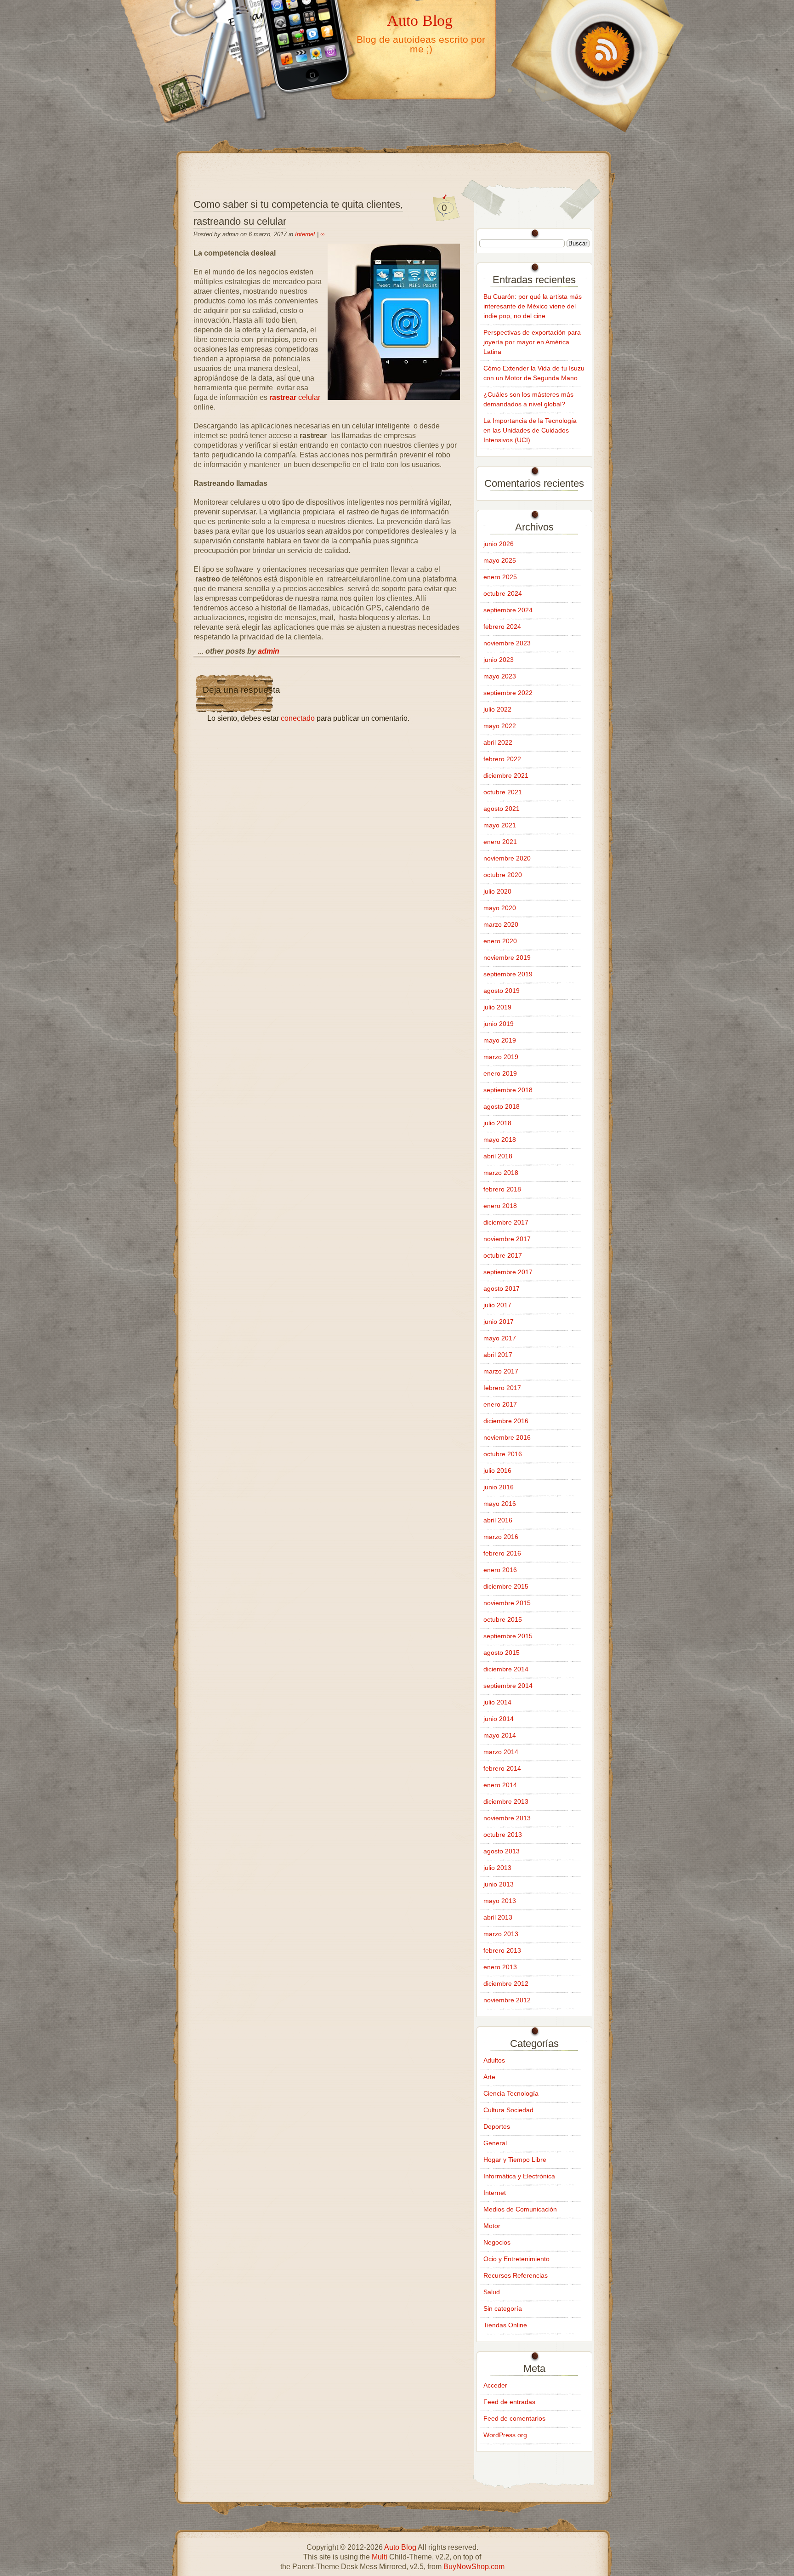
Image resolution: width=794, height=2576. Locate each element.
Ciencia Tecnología (511, 2093)
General (495, 2143)
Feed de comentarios (514, 2418)
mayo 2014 (500, 1735)
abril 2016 (498, 1520)
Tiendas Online (505, 2325)
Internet (305, 234)
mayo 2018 (500, 1140)
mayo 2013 (500, 1901)
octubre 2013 (503, 1835)
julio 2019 (497, 1007)
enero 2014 (500, 1785)
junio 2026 (499, 544)
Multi (380, 2557)
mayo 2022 (500, 726)
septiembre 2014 (508, 1686)
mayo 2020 (500, 908)
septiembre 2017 (508, 1272)
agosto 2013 (502, 1851)
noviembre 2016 (507, 1437)
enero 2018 (500, 1206)
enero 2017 (500, 1404)
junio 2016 (499, 1487)
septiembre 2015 (508, 1636)
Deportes (497, 2126)
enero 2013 (500, 1967)
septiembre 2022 (508, 693)
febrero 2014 (502, 1768)
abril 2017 (498, 1355)
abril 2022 (498, 742)
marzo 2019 (501, 1057)
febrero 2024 (502, 627)
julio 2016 (497, 1470)
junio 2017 (499, 1322)
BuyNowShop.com (474, 2567)
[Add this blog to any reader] (595, 132)
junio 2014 (499, 1719)
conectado (298, 718)
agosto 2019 (502, 991)
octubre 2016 (503, 1454)
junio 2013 (499, 1884)
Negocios (497, 2242)
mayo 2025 (500, 560)
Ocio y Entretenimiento (516, 2259)
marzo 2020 (501, 924)
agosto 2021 (502, 809)
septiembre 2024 (508, 610)
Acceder (495, 2385)
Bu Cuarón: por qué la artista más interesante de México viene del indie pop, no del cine (533, 306)
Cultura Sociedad (508, 2110)
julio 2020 (497, 891)
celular (295, 397)
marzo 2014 (501, 1752)
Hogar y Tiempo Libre (515, 2160)
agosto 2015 (502, 1653)
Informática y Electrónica (519, 2176)
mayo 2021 (500, 825)
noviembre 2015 (507, 1603)
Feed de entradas (509, 2402)
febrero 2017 (502, 1388)
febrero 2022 (502, 759)
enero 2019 (500, 1073)
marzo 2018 (501, 1173)
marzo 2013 (501, 1934)
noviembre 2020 (507, 858)
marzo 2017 (501, 1371)
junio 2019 (499, 1024)
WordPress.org (505, 2435)
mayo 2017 (500, 1338)
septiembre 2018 (508, 1090)
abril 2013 (498, 1917)
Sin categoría (503, 2308)
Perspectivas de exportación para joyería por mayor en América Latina (532, 342)
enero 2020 (500, 941)
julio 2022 (497, 709)
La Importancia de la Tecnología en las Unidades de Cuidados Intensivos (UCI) (530, 430)
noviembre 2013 (507, 1818)
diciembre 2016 (506, 1421)
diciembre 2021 (506, 775)
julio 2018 (497, 1123)
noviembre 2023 (507, 643)
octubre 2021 (503, 792)
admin (269, 651)
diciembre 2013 (506, 1801)
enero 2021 (500, 842)
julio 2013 (497, 1868)
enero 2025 (500, 577)
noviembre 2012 (507, 2000)
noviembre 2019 (507, 957)
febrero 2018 (502, 1189)
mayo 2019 (500, 1040)
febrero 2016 (502, 1553)
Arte (489, 2077)
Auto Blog (420, 20)
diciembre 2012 (506, 1983)
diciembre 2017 (506, 1222)
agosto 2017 (502, 1288)
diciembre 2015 (506, 1586)
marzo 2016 (501, 1537)
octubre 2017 (503, 1255)
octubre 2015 (503, 1619)
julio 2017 (497, 1305)
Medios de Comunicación (520, 2209)
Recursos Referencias (516, 2275)
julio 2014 (497, 1702)
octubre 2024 (503, 593)
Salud (492, 2292)
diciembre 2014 (506, 1669)
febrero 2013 (502, 1950)
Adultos (494, 2060)
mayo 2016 (500, 1504)
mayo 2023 (500, 676)
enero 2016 (500, 1570)
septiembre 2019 (508, 974)
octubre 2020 (503, 875)
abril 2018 (498, 1156)
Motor (492, 2226)
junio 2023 (499, 660)
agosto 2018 (502, 1106)
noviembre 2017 (507, 1239)
